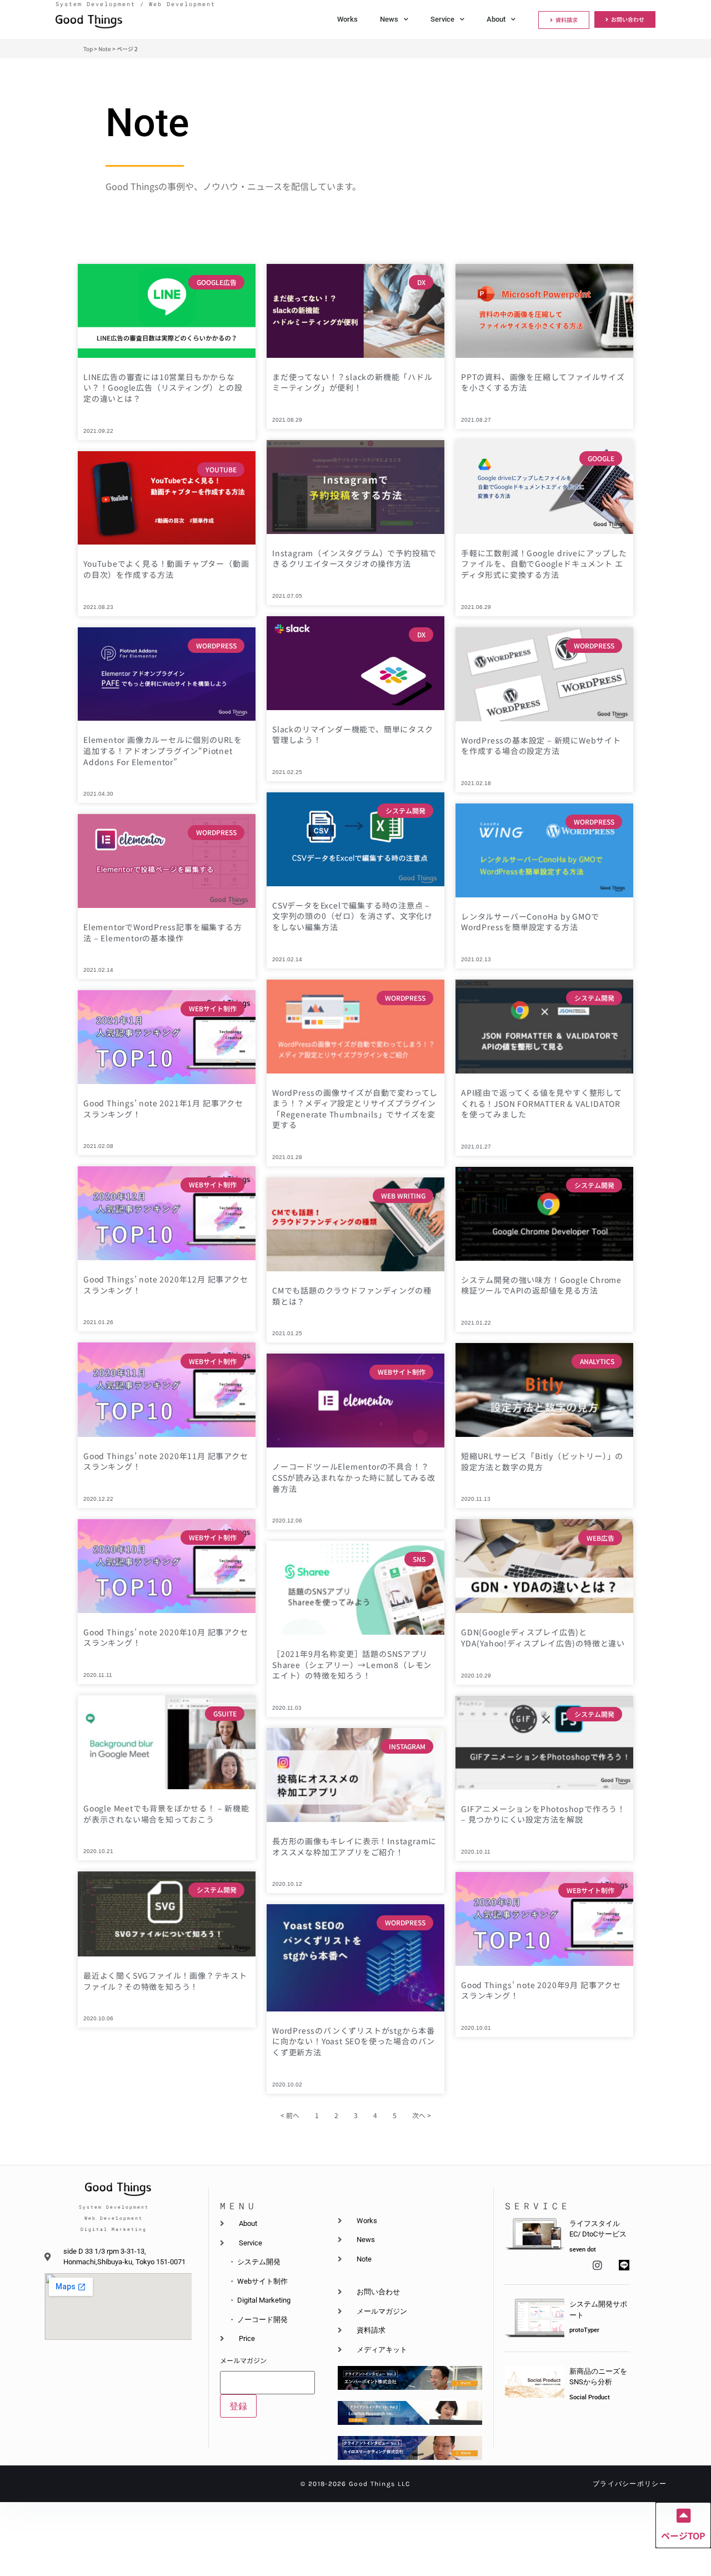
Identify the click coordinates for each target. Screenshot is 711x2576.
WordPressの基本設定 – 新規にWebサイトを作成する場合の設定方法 (541, 746)
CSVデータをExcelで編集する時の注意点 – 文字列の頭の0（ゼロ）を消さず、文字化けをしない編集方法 (352, 916)
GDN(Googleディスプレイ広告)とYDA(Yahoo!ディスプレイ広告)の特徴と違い (543, 1638)
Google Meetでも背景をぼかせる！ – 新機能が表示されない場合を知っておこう (166, 1814)
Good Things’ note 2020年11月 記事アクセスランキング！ (166, 1461)
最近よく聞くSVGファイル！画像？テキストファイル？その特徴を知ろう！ (165, 1981)
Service (442, 19)
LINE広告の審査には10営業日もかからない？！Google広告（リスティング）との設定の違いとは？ (163, 388)
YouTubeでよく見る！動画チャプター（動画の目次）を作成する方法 (166, 569)
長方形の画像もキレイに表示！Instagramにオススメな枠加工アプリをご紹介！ (354, 1846)
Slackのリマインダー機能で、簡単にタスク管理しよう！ (353, 735)
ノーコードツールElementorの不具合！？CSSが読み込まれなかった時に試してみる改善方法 (354, 1477)
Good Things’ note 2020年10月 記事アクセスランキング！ (166, 1638)
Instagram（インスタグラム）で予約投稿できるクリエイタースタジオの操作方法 (354, 558)
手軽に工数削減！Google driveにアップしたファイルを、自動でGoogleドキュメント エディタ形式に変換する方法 (544, 564)
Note (105, 49)
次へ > (422, 2115)
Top (88, 49)
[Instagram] (597, 2265)
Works (347, 19)
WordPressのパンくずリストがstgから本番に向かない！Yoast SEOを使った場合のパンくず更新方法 (354, 2041)
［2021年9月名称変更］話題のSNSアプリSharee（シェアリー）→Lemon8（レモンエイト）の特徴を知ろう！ (352, 1664)
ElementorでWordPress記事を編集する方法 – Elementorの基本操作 (163, 932)
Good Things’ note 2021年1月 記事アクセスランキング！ (163, 1109)
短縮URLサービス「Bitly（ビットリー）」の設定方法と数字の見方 (542, 1461)
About (496, 19)
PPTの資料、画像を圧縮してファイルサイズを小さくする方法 (543, 382)
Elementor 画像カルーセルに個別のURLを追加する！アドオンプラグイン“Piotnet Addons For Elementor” (163, 750)
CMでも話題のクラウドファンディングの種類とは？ (352, 1296)
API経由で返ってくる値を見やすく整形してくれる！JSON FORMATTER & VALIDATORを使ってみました (542, 1103)
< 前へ (290, 2115)
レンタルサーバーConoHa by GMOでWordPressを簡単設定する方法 (530, 922)
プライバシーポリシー (630, 2484)
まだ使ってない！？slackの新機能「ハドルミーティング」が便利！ (352, 382)
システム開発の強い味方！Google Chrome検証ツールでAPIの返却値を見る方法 (541, 1285)
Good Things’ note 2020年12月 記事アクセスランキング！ (166, 1285)
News (389, 19)
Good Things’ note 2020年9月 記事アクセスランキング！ (541, 1990)
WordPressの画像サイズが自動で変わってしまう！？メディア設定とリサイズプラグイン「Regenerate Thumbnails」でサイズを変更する (355, 1109)
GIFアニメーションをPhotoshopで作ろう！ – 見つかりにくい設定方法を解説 (543, 1814)
